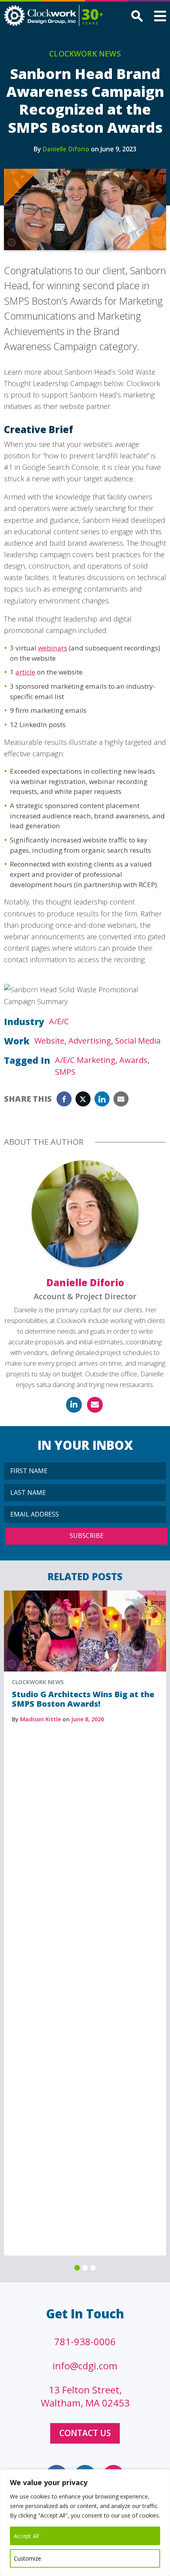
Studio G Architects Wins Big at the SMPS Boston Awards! (83, 1699)
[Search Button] (136, 17)
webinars (53, 648)
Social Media (138, 1041)
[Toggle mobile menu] (160, 17)
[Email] (95, 1405)
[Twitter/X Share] (83, 1099)
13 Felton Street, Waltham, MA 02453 (85, 2396)
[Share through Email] (121, 1099)
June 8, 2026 (88, 1719)
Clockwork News (85, 54)
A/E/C (59, 1021)
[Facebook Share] (64, 1099)
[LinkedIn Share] (102, 1099)
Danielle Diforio (66, 149)
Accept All (26, 2536)
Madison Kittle (41, 1719)
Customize (27, 2558)
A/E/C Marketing (85, 1060)
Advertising (90, 1041)
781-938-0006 (85, 2341)
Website (49, 1041)
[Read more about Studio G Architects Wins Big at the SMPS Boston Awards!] (85, 1594)
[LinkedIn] (74, 1405)
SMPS (65, 1072)
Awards (133, 1060)
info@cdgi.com (85, 2366)
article (25, 672)
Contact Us (85, 2433)
